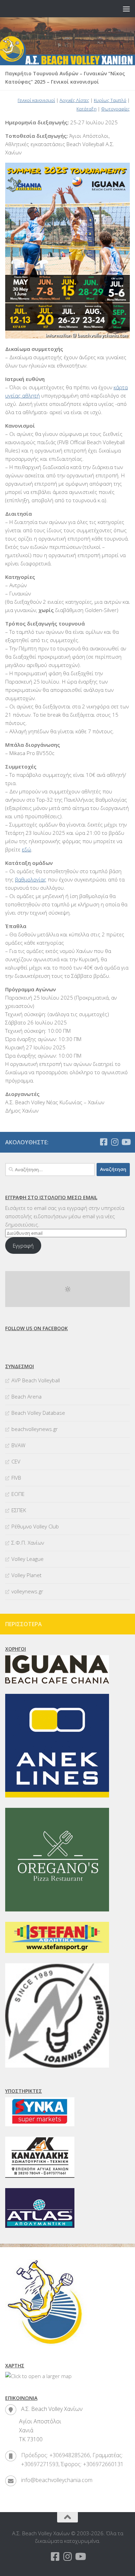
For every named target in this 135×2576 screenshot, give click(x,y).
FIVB (16, 1478)
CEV (16, 1461)
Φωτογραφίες (115, 109)
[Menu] (126, 9)
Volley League (28, 1559)
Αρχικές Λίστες (74, 100)
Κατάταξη (87, 109)
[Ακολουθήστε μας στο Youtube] (126, 1142)
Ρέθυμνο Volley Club (35, 1526)
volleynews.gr (27, 1591)
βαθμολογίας (31, 879)
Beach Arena (26, 1396)
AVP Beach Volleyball (36, 1380)
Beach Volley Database (38, 1413)
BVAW (18, 1445)
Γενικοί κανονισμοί (36, 100)
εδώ (26, 849)
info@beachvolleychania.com (57, 2480)
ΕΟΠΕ (18, 1494)
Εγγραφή (23, 1246)
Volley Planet (26, 1575)
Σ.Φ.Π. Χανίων (28, 1543)
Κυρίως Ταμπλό (110, 100)
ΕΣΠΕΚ (19, 1510)
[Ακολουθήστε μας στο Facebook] (103, 1142)
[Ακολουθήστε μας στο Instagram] (115, 1142)
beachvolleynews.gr (35, 1429)
